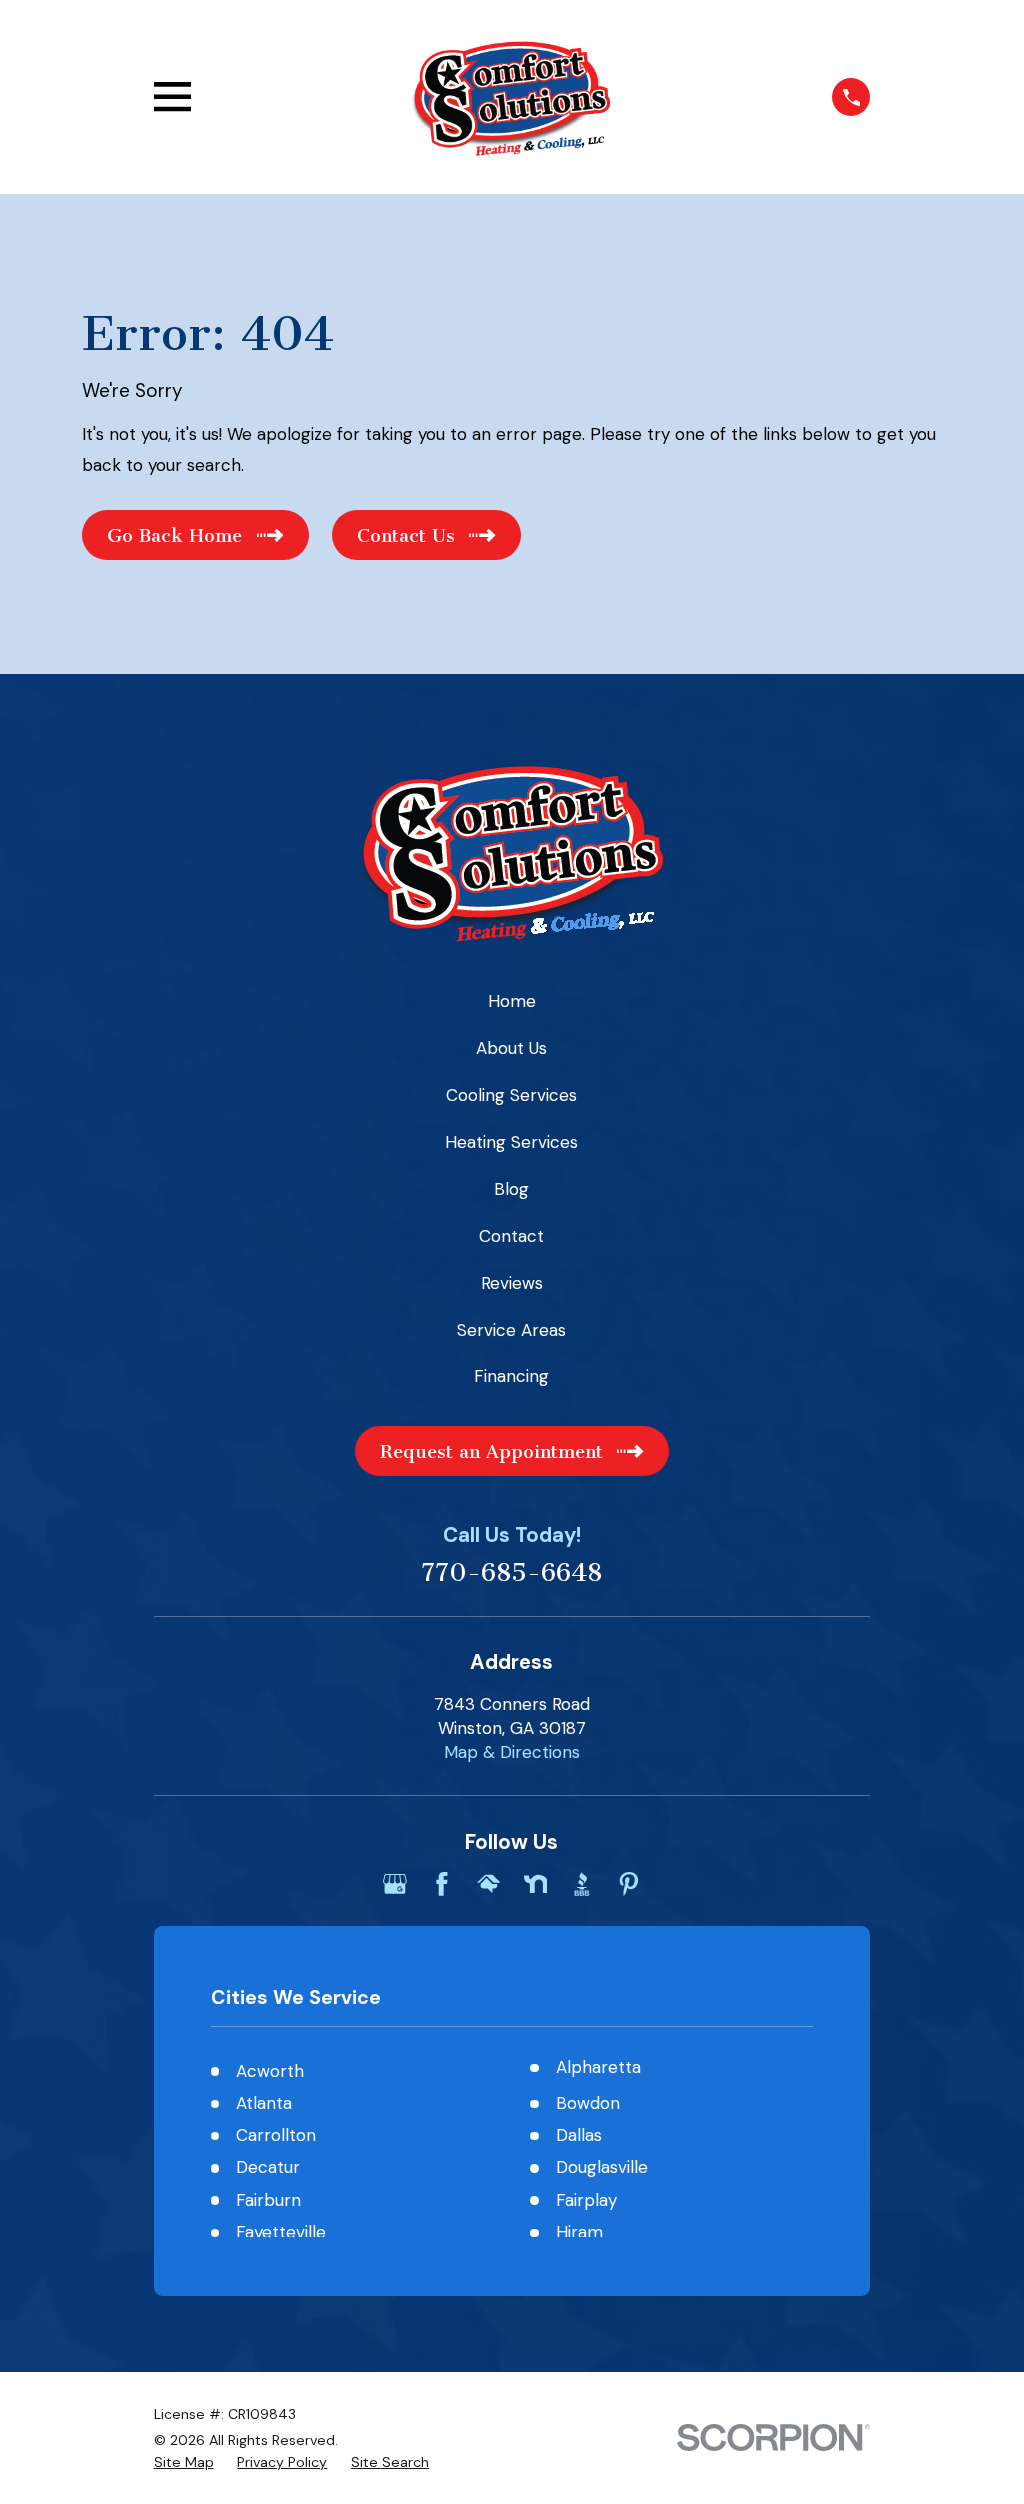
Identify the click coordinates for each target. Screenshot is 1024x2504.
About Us (511, 1048)
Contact (511, 1236)
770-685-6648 (511, 1573)
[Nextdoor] (536, 1884)
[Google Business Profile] (395, 1884)
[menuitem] (184, 2463)
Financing (511, 1376)
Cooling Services (511, 1095)
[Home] (511, 97)
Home (512, 1001)
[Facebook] (442, 1884)
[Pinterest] (629, 1884)
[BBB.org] (582, 1884)
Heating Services (511, 1142)
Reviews (512, 1283)
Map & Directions (512, 1752)
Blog (511, 1189)
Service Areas (511, 1330)
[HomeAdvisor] (489, 1884)
